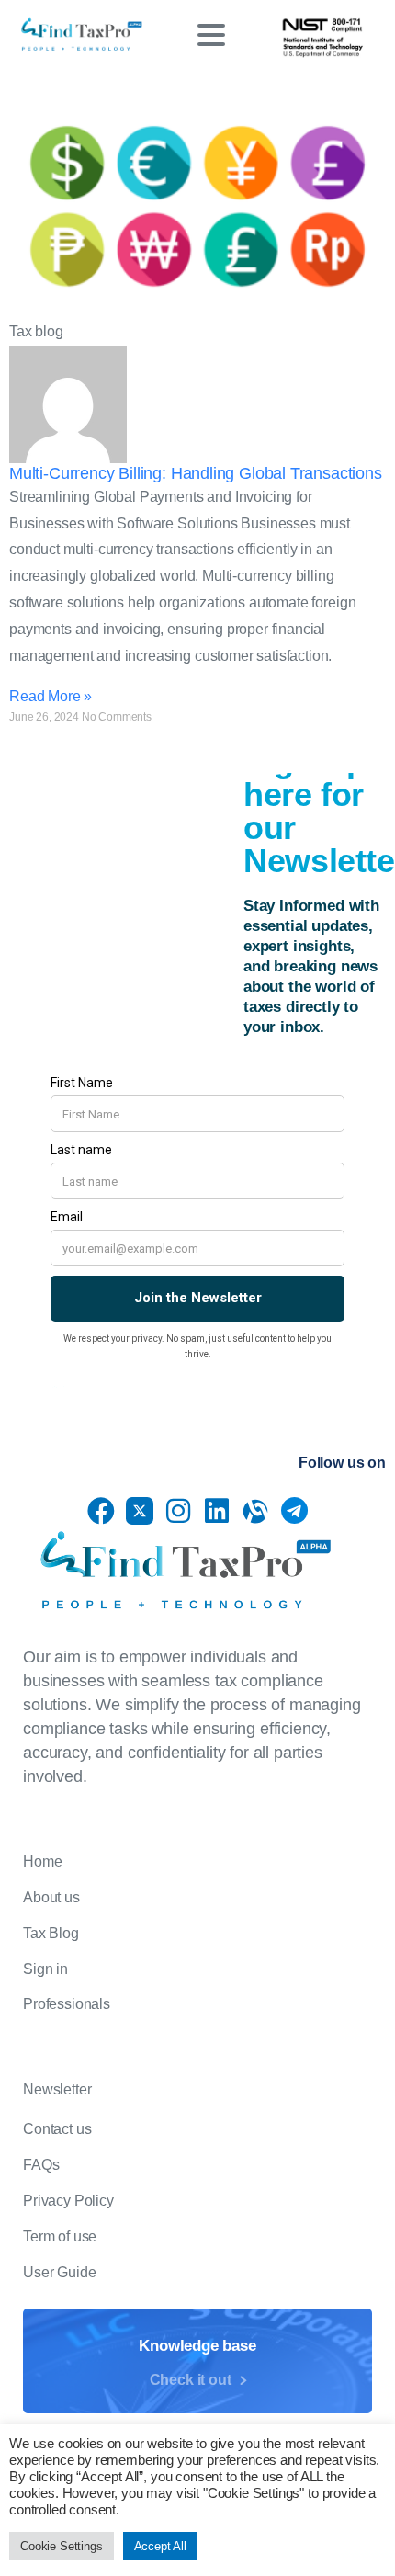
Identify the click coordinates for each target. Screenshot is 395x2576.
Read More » (51, 696)
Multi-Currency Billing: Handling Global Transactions (196, 473)
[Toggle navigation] (211, 35)
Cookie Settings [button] (62, 2546)
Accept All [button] (160, 2546)
